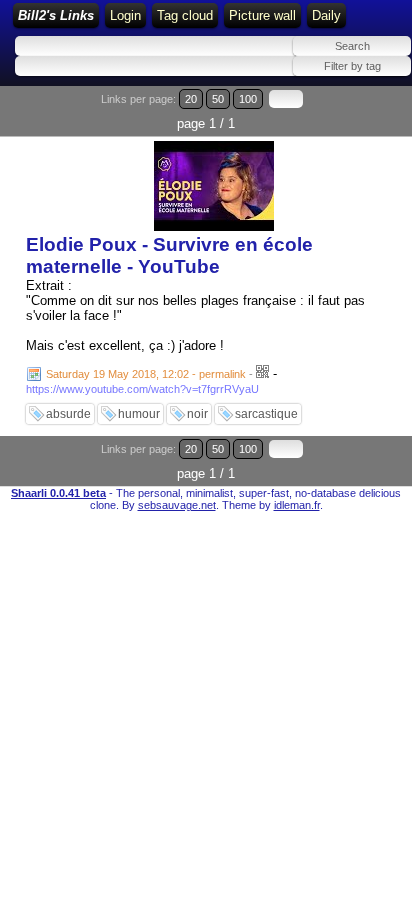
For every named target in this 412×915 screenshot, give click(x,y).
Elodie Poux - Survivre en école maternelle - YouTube (169, 255)
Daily (326, 15)
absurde (68, 414)
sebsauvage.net (177, 505)
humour (139, 414)
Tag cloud (185, 15)
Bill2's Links (56, 15)
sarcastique (266, 414)
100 (248, 99)
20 (191, 99)
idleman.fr (297, 505)
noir (197, 414)
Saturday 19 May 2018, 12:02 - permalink (146, 374)
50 (218, 99)
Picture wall (262, 15)
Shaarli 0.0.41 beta (58, 493)
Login (125, 15)
